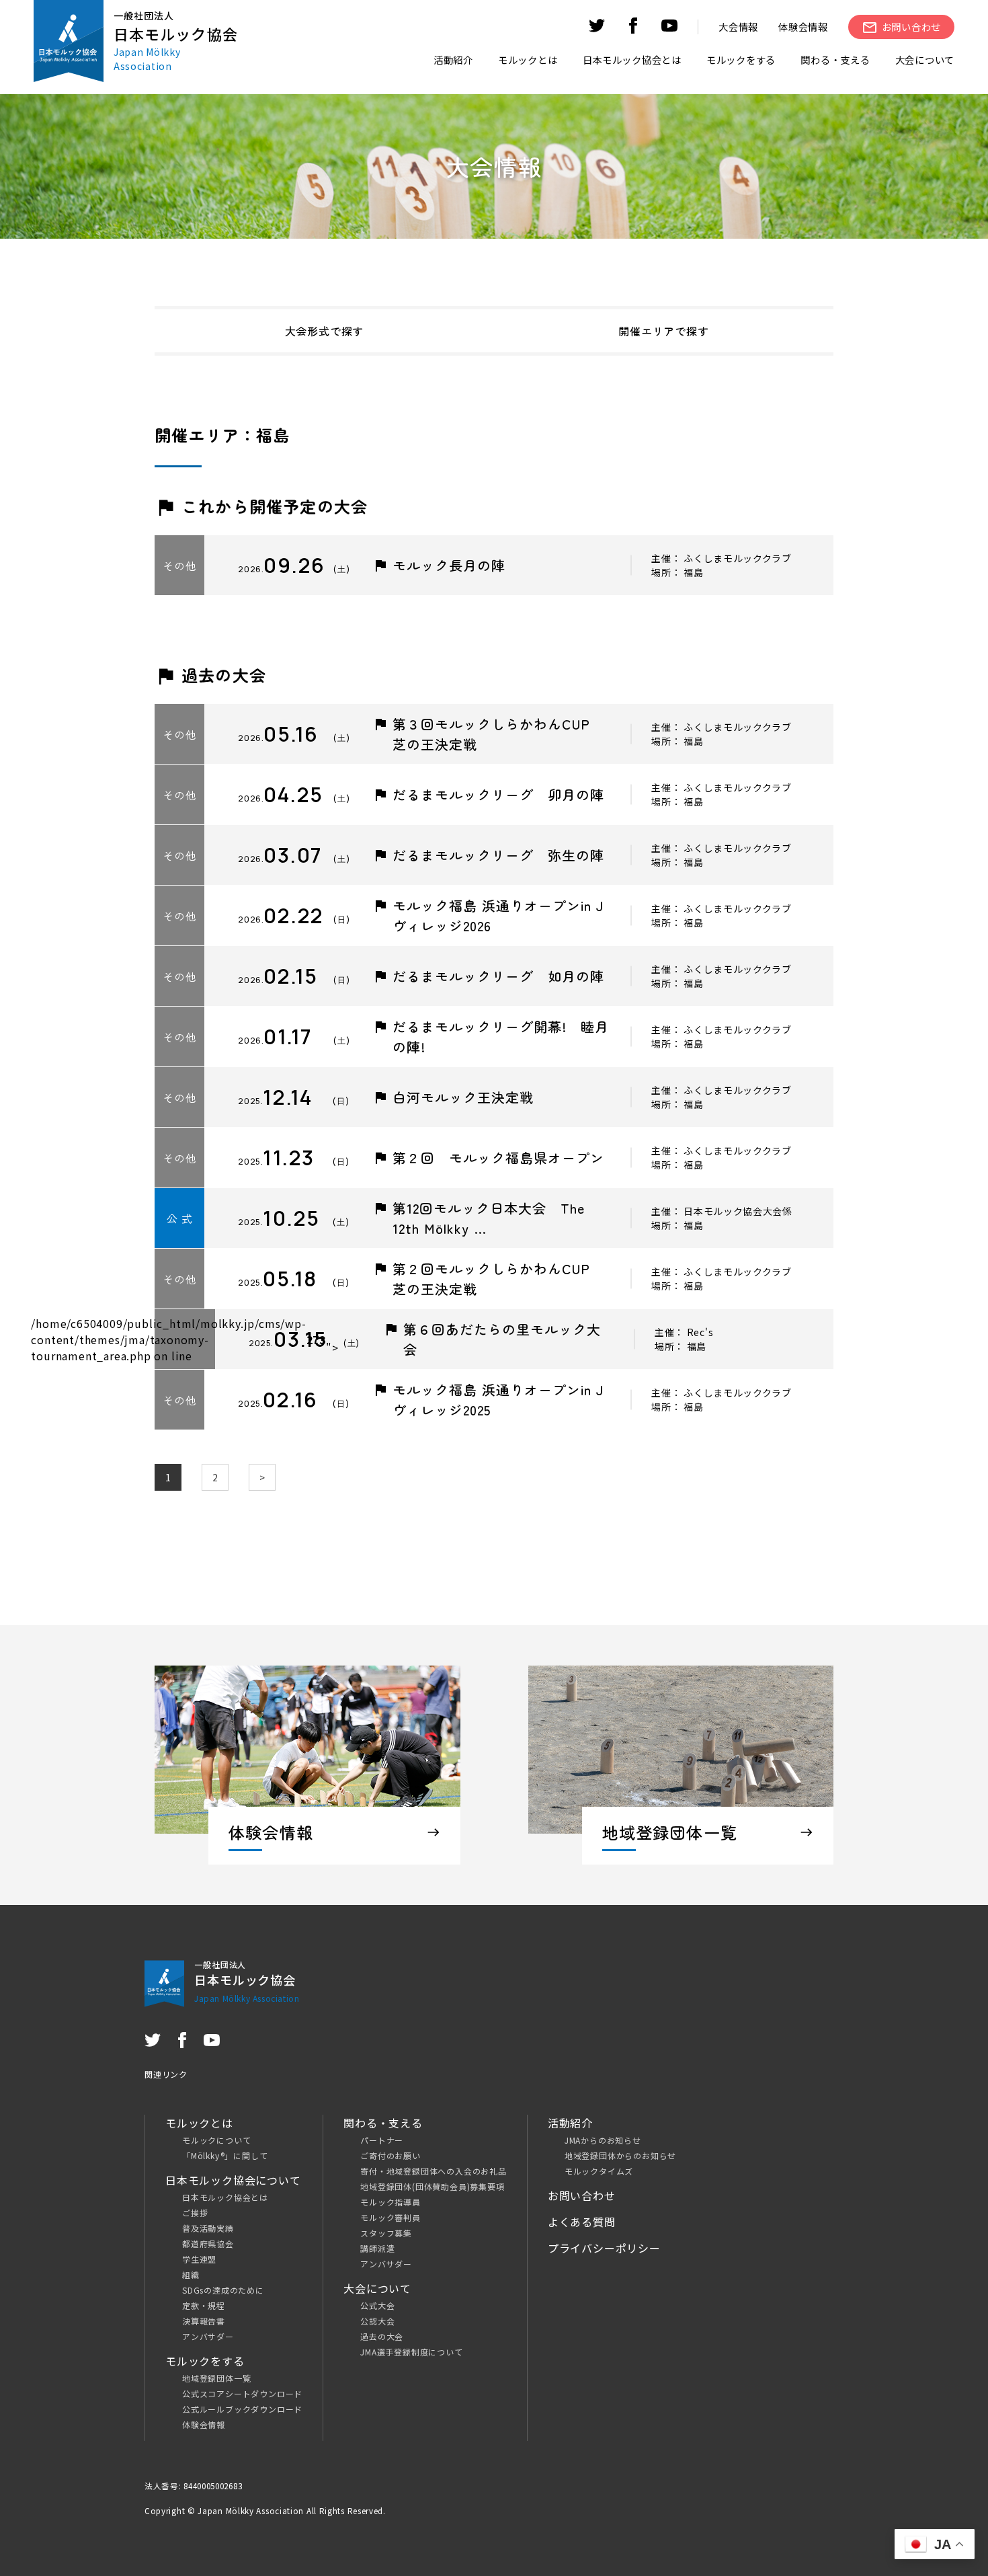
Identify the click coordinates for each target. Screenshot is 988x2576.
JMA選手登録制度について (411, 2352)
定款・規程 (204, 2305)
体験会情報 (803, 27)
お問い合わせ (582, 2195)
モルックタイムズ (599, 2171)
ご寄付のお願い (390, 2155)
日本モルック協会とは (225, 2197)
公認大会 (377, 2321)
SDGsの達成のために (223, 2290)
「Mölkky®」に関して (225, 2155)
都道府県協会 (208, 2243)
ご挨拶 (195, 2213)
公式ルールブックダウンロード (242, 2409)
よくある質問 (582, 2222)
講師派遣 (377, 2248)
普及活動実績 (208, 2228)
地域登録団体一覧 (216, 2378)
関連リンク (166, 2074)
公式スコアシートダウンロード (242, 2393)
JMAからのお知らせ (603, 2140)
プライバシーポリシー (604, 2248)
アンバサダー (208, 2336)
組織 (191, 2274)
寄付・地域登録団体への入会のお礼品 (434, 2171)
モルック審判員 (390, 2217)
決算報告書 (204, 2321)
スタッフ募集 (386, 2233)
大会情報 (738, 27)
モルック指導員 (390, 2202)
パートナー (382, 2140)
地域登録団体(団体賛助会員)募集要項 (432, 2186)
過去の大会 (382, 2336)
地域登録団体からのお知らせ (620, 2155)
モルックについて (216, 2140)
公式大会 (377, 2305)
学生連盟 (199, 2259)
